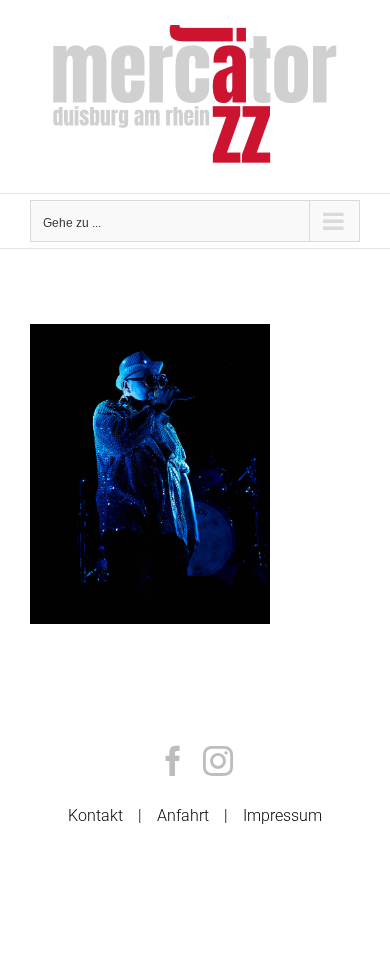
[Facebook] (173, 761)
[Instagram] (218, 761)
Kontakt (95, 815)
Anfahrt (183, 815)
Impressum (282, 815)
